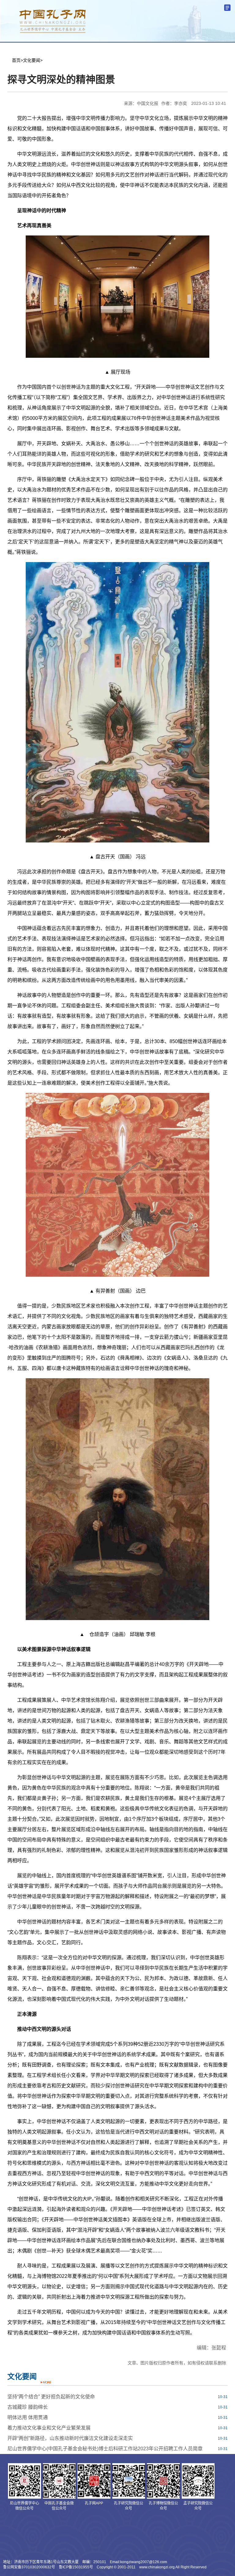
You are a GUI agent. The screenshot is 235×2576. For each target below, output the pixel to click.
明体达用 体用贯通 (28, 2417)
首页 (16, 60)
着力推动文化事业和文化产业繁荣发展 (49, 2428)
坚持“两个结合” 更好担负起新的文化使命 (51, 2397)
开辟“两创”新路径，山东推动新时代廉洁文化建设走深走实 (70, 2438)
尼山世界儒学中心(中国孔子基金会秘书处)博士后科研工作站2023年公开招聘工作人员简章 (105, 2449)
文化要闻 (32, 60)
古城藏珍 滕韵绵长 (28, 2407)
